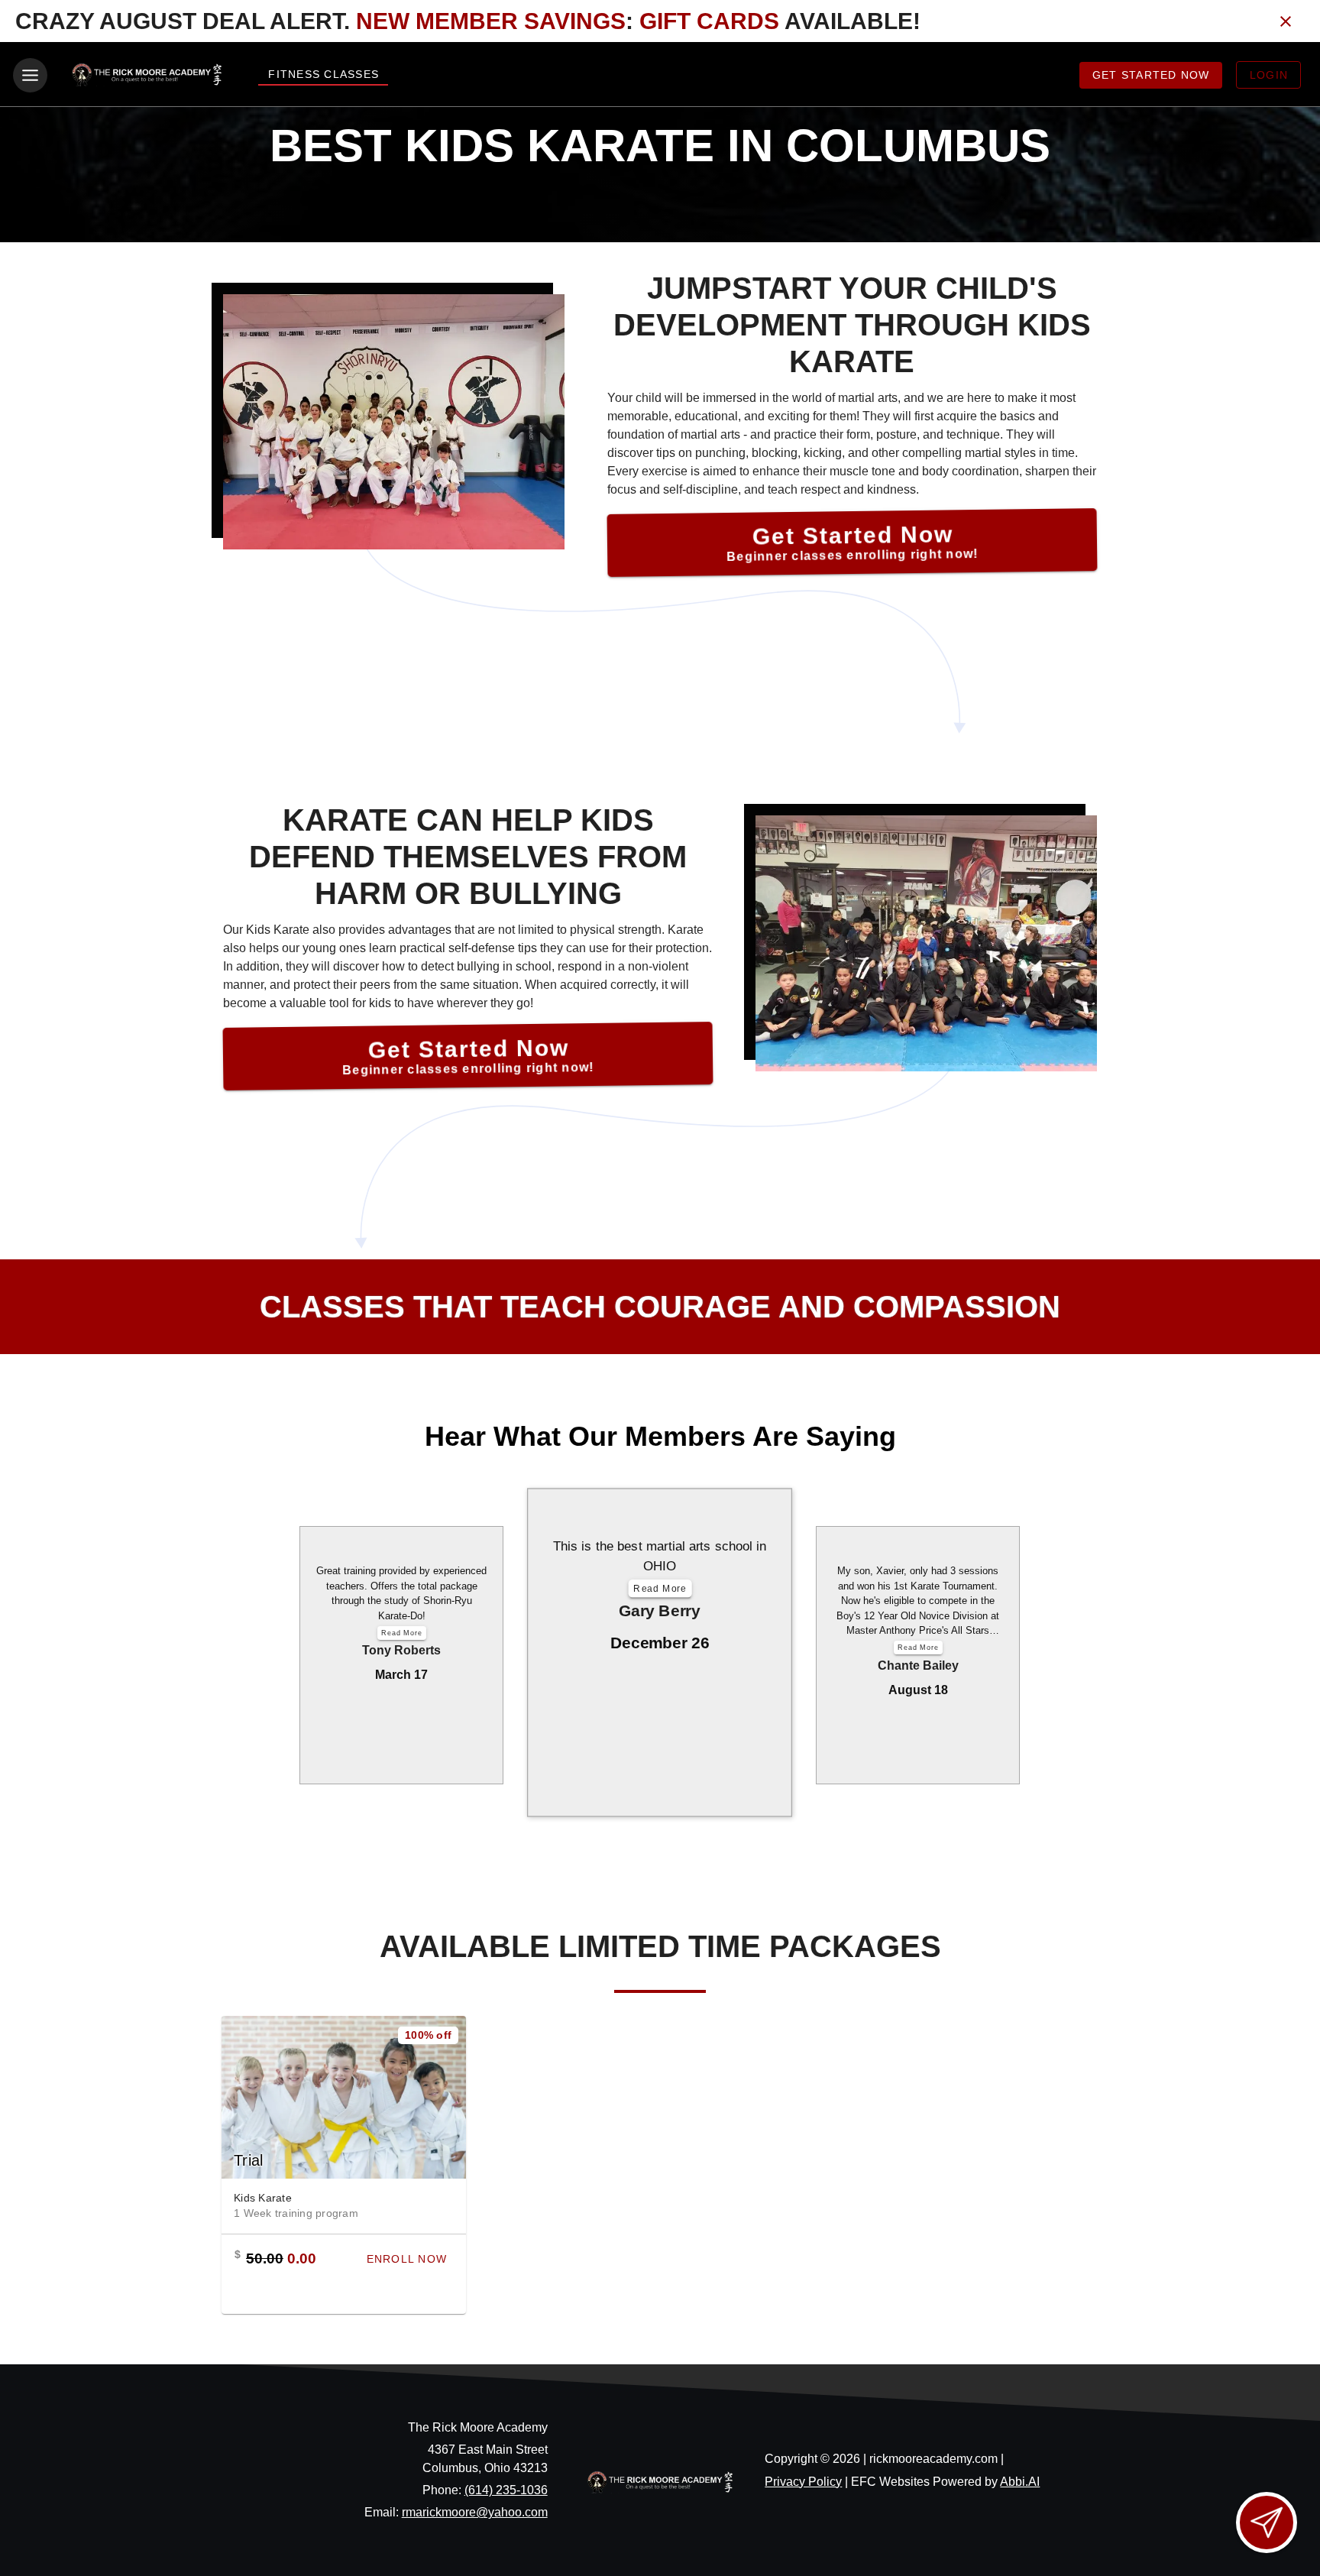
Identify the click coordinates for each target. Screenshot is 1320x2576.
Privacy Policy (803, 2482)
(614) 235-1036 (506, 2490)
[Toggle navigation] (30, 75)
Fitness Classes (324, 74)
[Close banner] (1286, 21)
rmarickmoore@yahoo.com (475, 2512)
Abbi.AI (1020, 2482)
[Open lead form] (1267, 2523)
